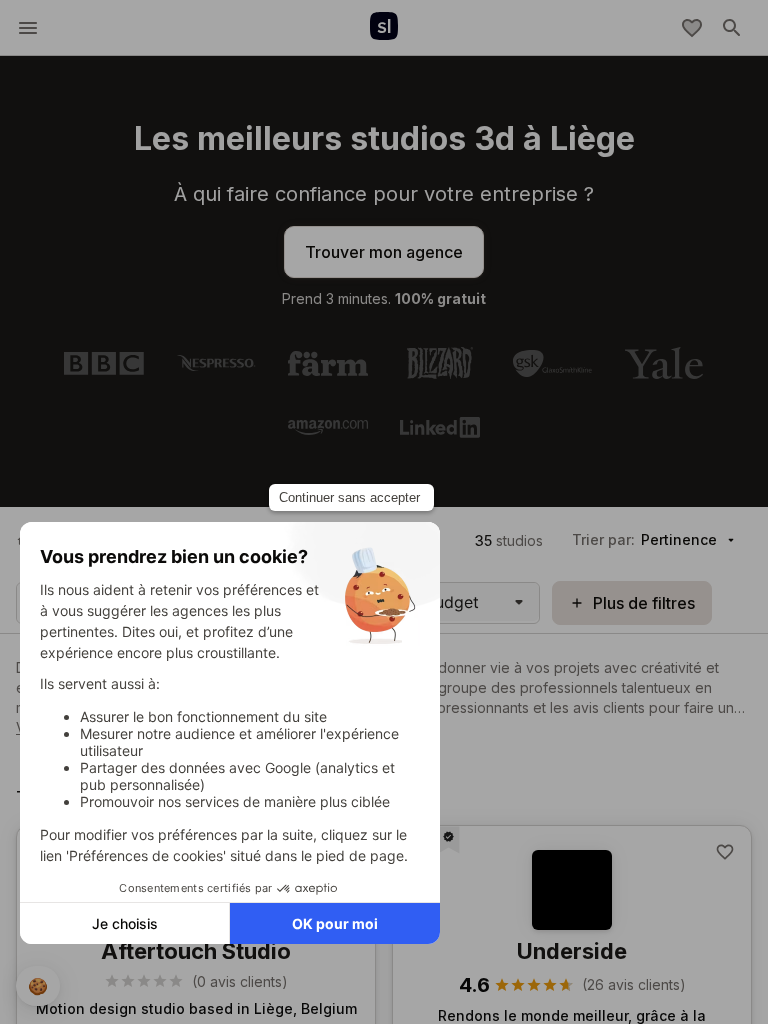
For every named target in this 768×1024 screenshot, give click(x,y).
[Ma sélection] (692, 28)
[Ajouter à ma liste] (725, 852)
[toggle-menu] (28, 28)
